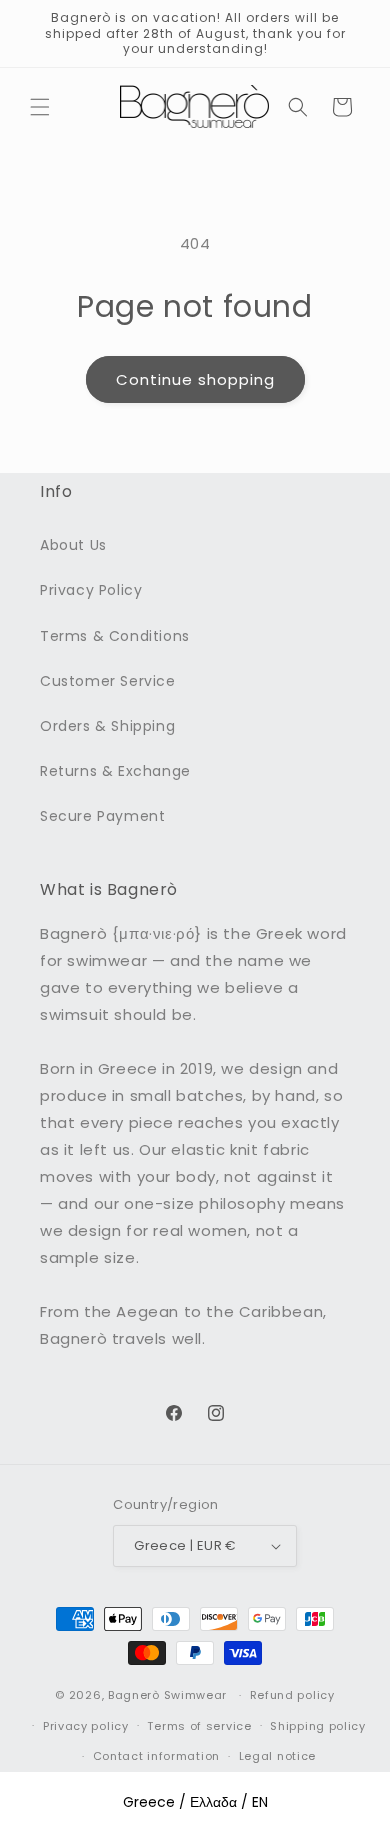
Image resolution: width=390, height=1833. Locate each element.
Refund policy (292, 1695)
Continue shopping (195, 379)
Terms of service (199, 1726)
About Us (73, 545)
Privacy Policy (91, 590)
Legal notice (277, 1756)
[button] (40, 107)
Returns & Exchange (115, 771)
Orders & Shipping (107, 726)
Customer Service (108, 681)
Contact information (156, 1756)
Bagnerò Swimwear (167, 1695)
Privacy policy (86, 1726)
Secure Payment (102, 816)
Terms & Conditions (115, 636)
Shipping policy (318, 1726)
